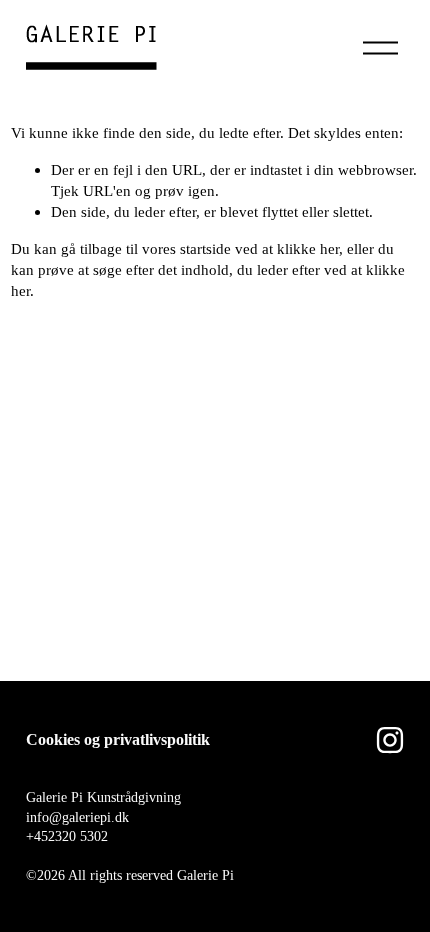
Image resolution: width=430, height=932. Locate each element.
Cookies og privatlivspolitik (118, 739)
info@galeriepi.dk (77, 817)
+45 (37, 836)
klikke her (308, 248)
